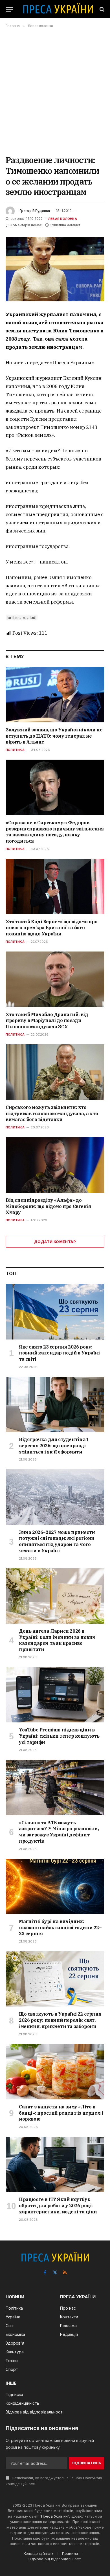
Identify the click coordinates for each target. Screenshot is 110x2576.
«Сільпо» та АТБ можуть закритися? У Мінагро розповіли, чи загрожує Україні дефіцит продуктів (59, 1832)
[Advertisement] (55, 91)
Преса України (54, 2516)
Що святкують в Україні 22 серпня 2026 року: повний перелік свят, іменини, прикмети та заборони (60, 2020)
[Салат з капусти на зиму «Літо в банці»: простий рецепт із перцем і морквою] (55, 2072)
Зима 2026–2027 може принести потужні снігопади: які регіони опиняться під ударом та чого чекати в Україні (57, 1541)
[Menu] (9, 9)
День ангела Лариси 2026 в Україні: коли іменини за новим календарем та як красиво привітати (57, 1640)
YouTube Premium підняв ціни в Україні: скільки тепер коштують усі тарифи (59, 1736)
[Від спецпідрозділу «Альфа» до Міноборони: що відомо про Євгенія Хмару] (55, 1165)
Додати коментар (55, 1242)
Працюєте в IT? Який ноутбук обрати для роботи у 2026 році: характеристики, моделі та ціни (58, 2206)
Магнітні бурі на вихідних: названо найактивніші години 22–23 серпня (60, 1928)
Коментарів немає (26, 225)
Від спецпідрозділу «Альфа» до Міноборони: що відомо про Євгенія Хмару (48, 1206)
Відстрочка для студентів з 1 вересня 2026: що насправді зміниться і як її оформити (54, 1446)
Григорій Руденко (35, 211)
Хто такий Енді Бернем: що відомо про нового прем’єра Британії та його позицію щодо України (52, 928)
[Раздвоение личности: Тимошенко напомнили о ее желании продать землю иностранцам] (55, 269)
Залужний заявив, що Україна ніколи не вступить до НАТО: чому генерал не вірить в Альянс (54, 736)
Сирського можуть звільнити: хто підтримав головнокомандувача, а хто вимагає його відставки (52, 1113)
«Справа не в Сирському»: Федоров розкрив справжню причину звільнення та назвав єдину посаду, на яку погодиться (55, 832)
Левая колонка (63, 219)
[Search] (101, 9)
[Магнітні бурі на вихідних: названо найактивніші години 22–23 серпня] (55, 1886)
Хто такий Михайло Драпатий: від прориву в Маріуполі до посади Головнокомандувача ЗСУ (47, 1021)
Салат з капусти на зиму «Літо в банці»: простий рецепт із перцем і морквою (61, 2113)
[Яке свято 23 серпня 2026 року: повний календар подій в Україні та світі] (55, 1312)
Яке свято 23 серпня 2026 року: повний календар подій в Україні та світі (59, 1353)
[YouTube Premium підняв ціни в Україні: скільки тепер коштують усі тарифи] (55, 1695)
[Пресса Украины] (58, 9)
